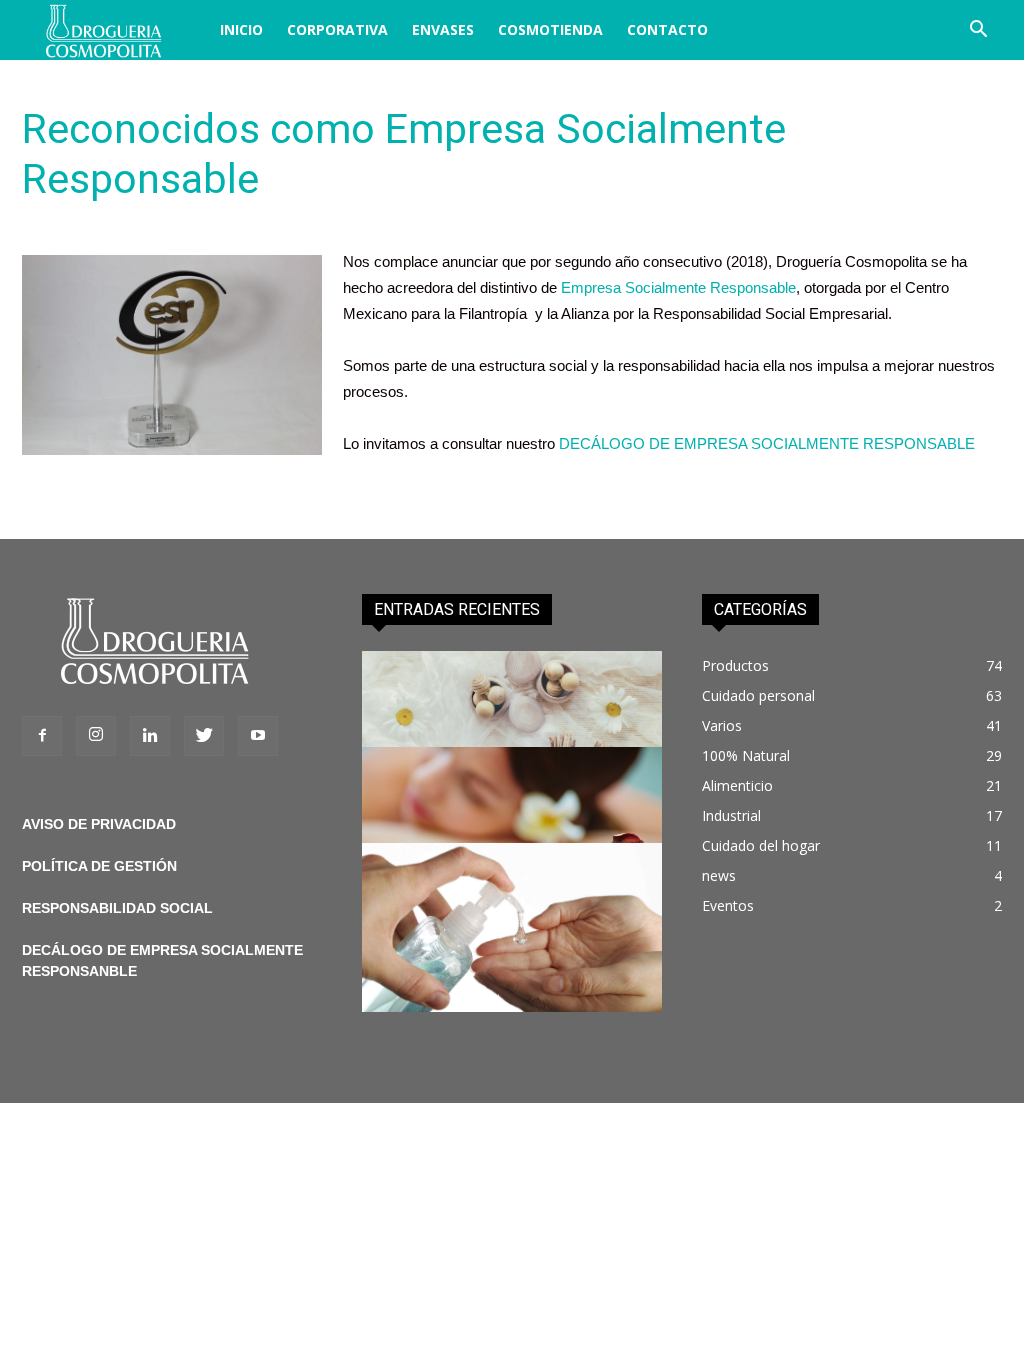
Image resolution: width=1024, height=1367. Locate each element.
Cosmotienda (550, 29)
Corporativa (337, 29)
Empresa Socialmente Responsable (678, 287)
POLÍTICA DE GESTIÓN (99, 866)
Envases (443, 29)
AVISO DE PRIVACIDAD (99, 824)
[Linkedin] (150, 736)
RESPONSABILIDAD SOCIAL (117, 908)
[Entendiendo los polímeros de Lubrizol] (512, 927)
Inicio (241, 29)
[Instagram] (96, 736)
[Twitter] (204, 736)
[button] (978, 31)
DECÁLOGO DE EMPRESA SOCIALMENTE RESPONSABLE (767, 443)
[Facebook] (42, 736)
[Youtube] (258, 736)
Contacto (667, 29)
